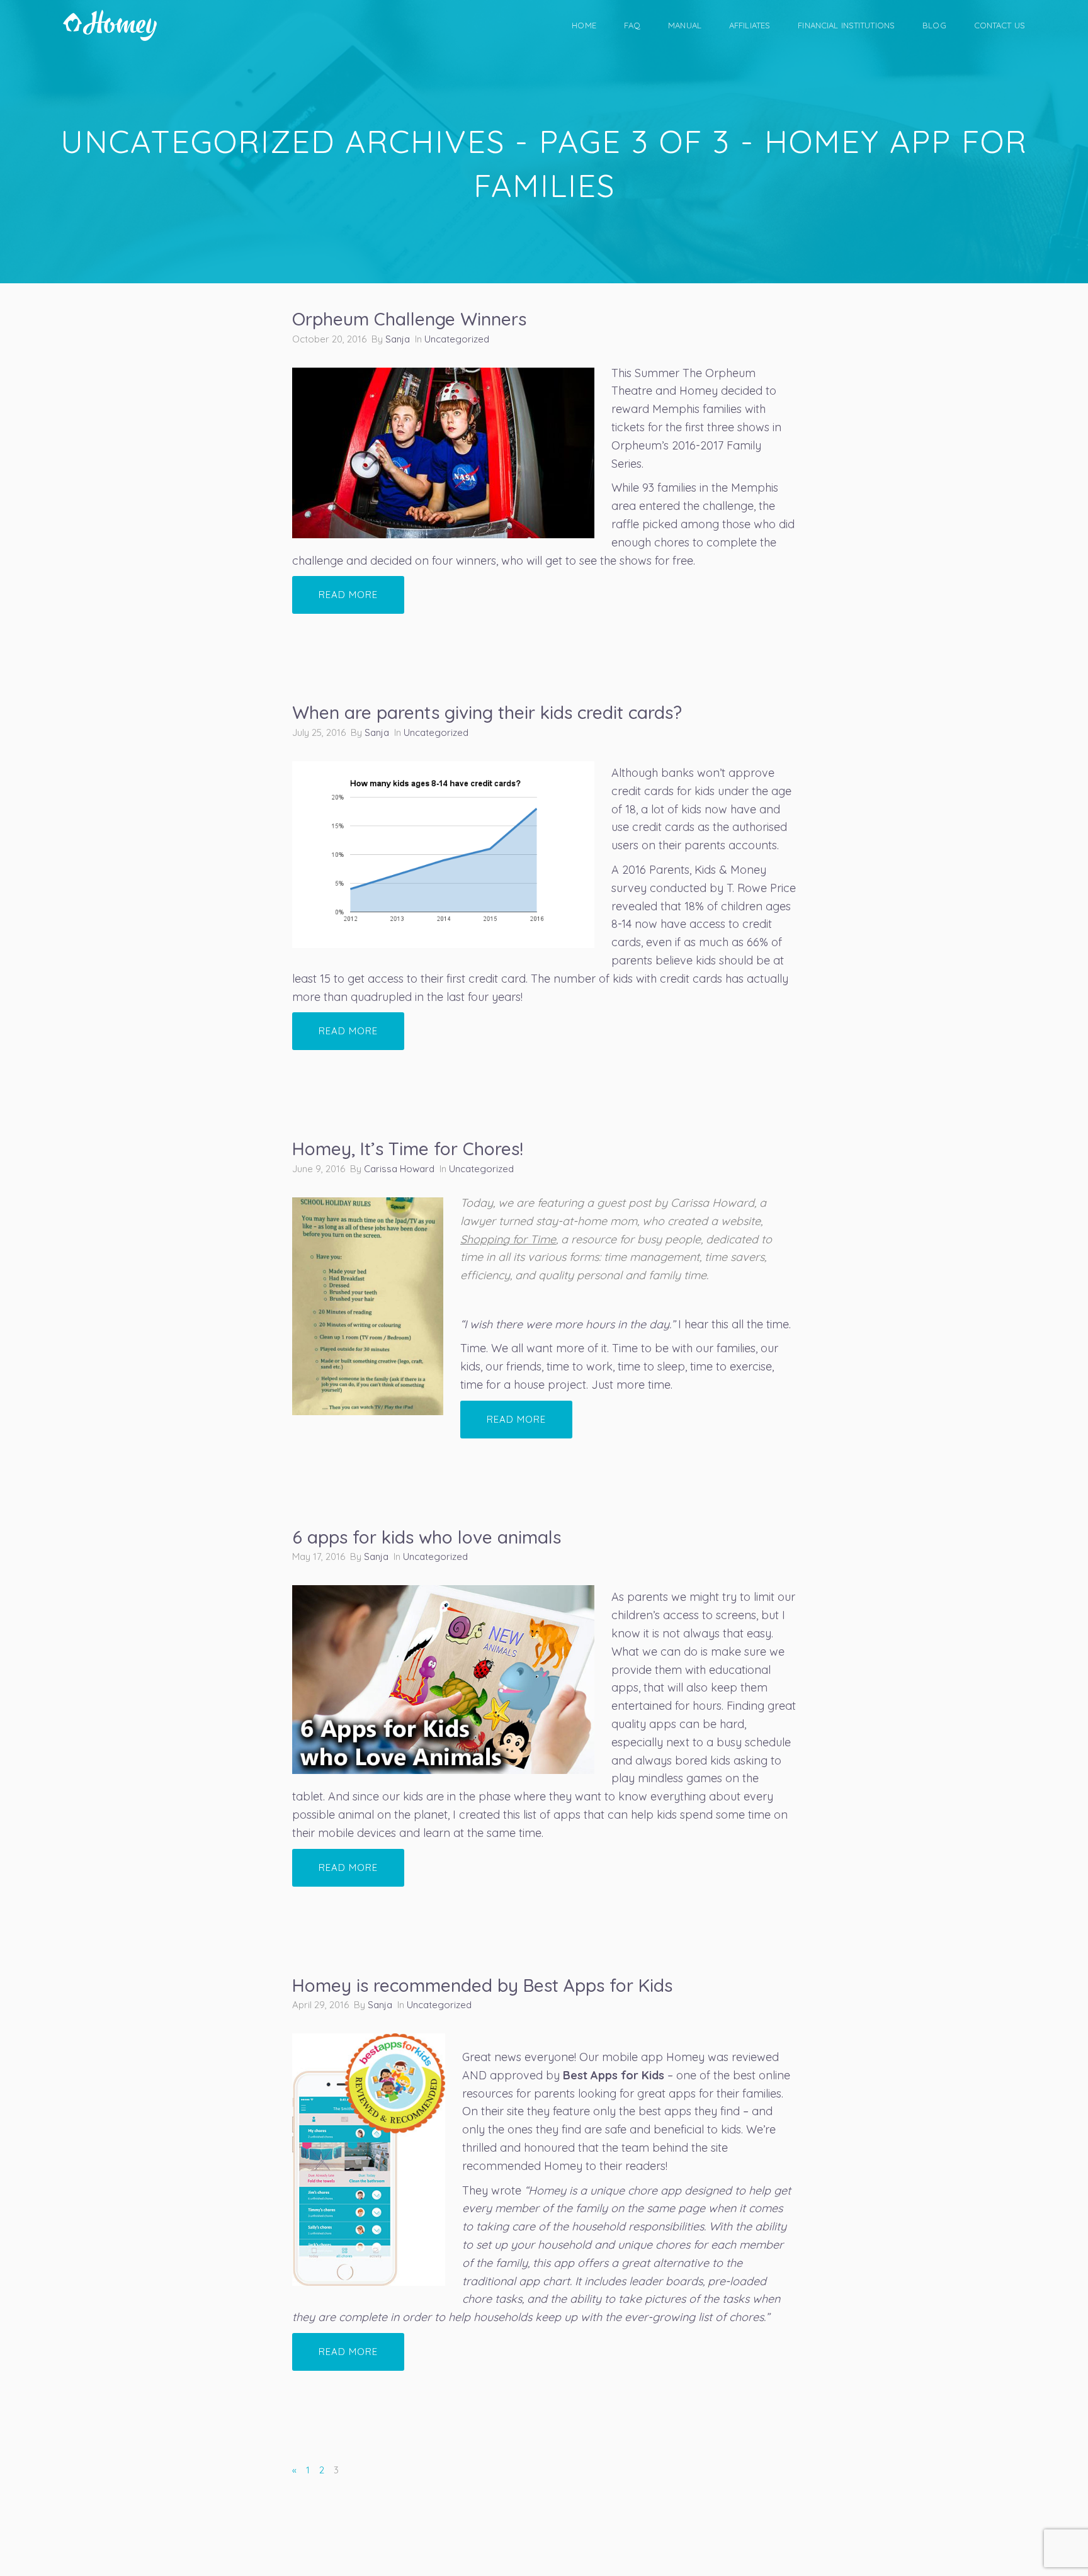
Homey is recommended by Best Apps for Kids (482, 1985)
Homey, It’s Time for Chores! (408, 1149)
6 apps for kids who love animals (427, 1537)
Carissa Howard (399, 1169)
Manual (685, 25)
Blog (934, 25)
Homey (685, 2057)
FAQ (632, 25)
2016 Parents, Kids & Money (694, 870)
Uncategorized (457, 339)
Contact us (1000, 25)
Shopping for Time (508, 1239)
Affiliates (750, 25)
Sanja (398, 339)
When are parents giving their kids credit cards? (487, 712)
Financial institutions (846, 25)
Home (584, 25)
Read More (348, 595)
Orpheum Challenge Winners (409, 319)
